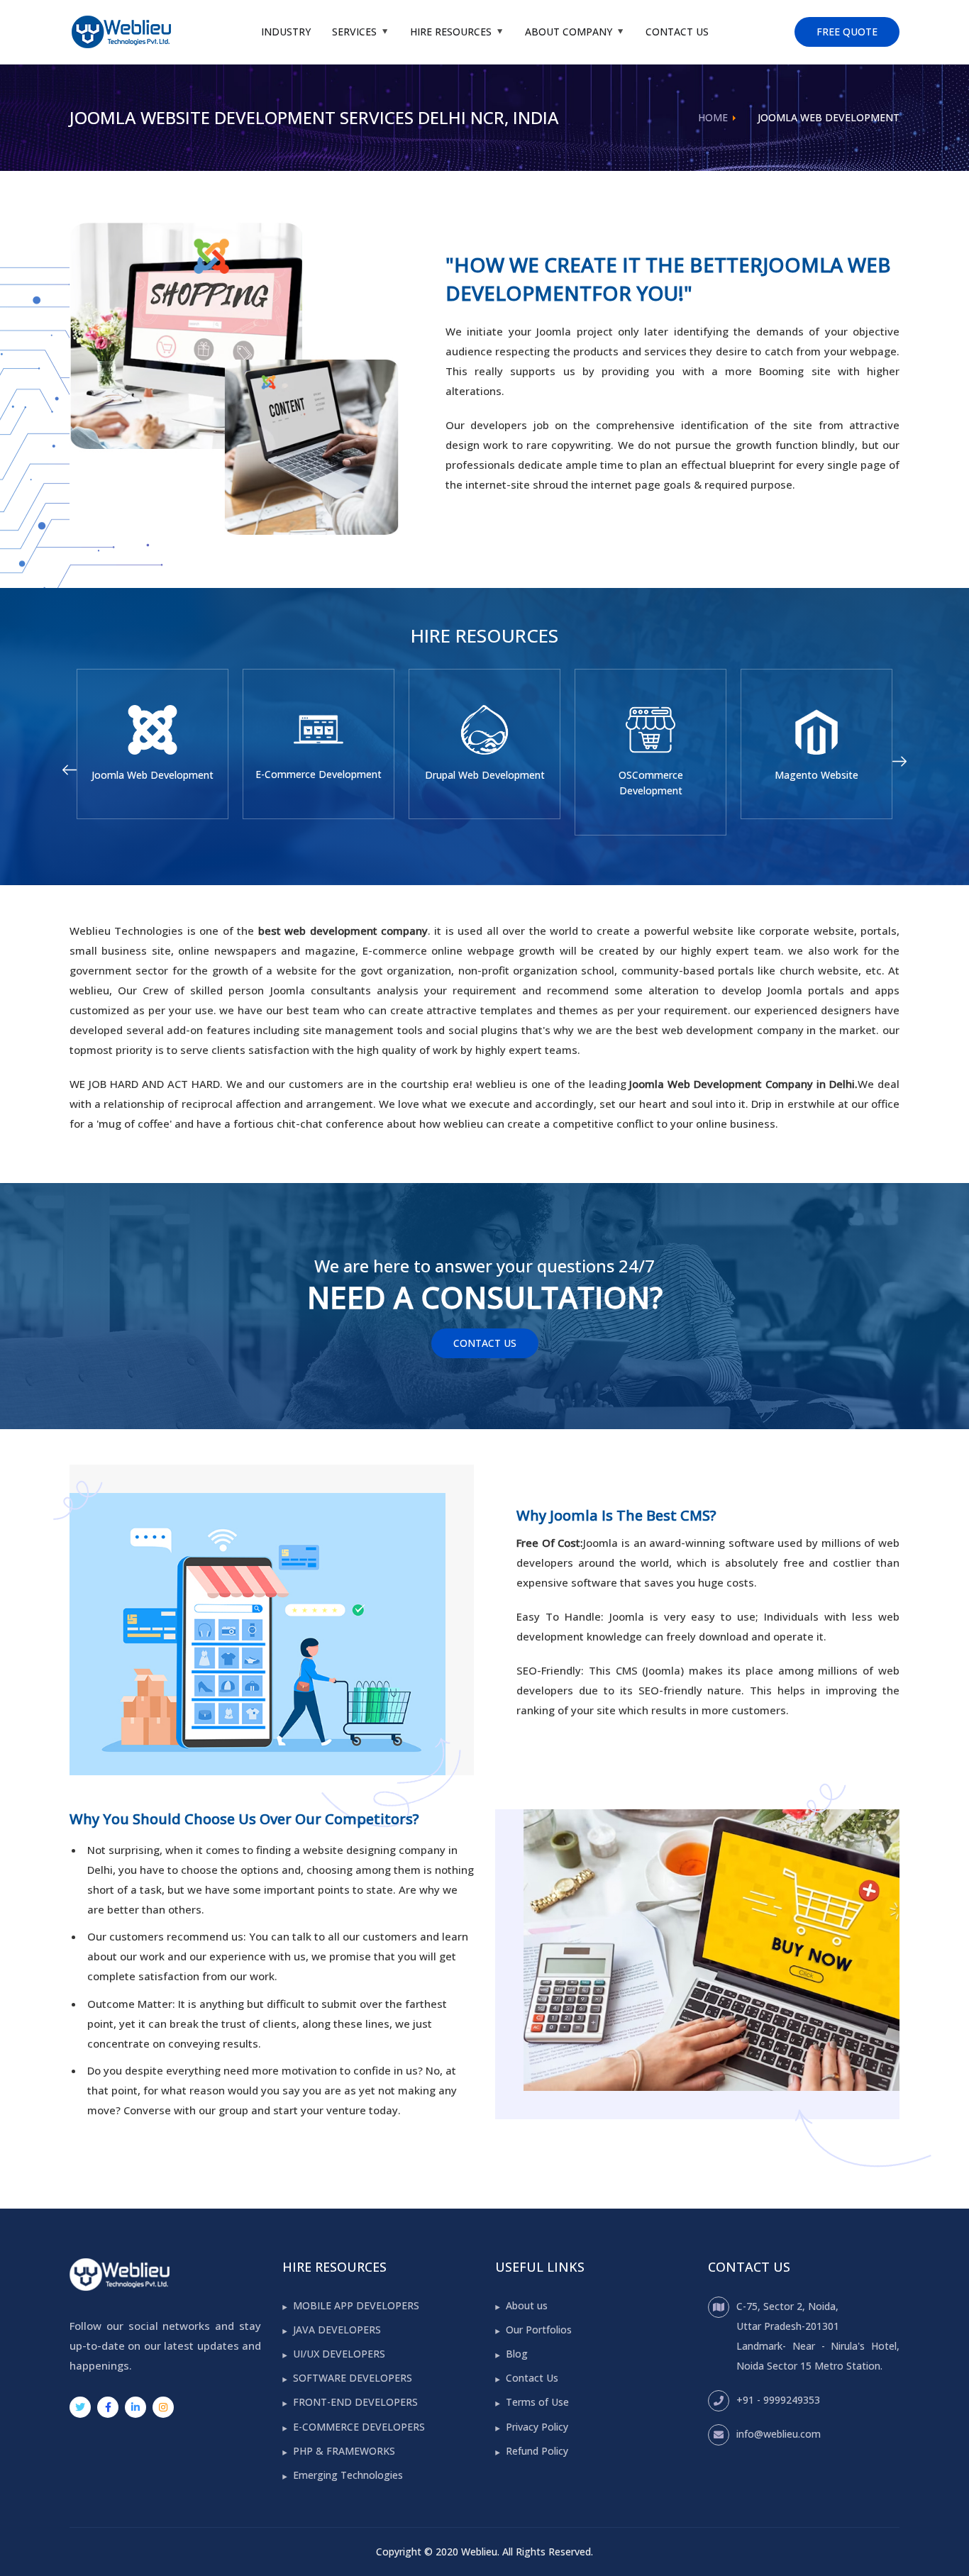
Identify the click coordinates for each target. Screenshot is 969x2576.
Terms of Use (537, 2402)
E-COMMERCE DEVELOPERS (359, 2427)
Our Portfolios (539, 2330)
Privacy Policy (537, 2427)
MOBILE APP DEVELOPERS (356, 2305)
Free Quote (847, 32)
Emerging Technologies (348, 2475)
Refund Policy (537, 2451)
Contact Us (677, 32)
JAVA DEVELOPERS (337, 2330)
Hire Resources (451, 32)
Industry (286, 32)
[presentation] (70, 770)
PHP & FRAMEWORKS (344, 2451)
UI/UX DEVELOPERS (339, 2354)
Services (354, 32)
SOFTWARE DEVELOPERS (353, 2378)
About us (527, 2305)
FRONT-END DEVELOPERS (355, 2402)
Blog (517, 2354)
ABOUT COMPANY (569, 32)
